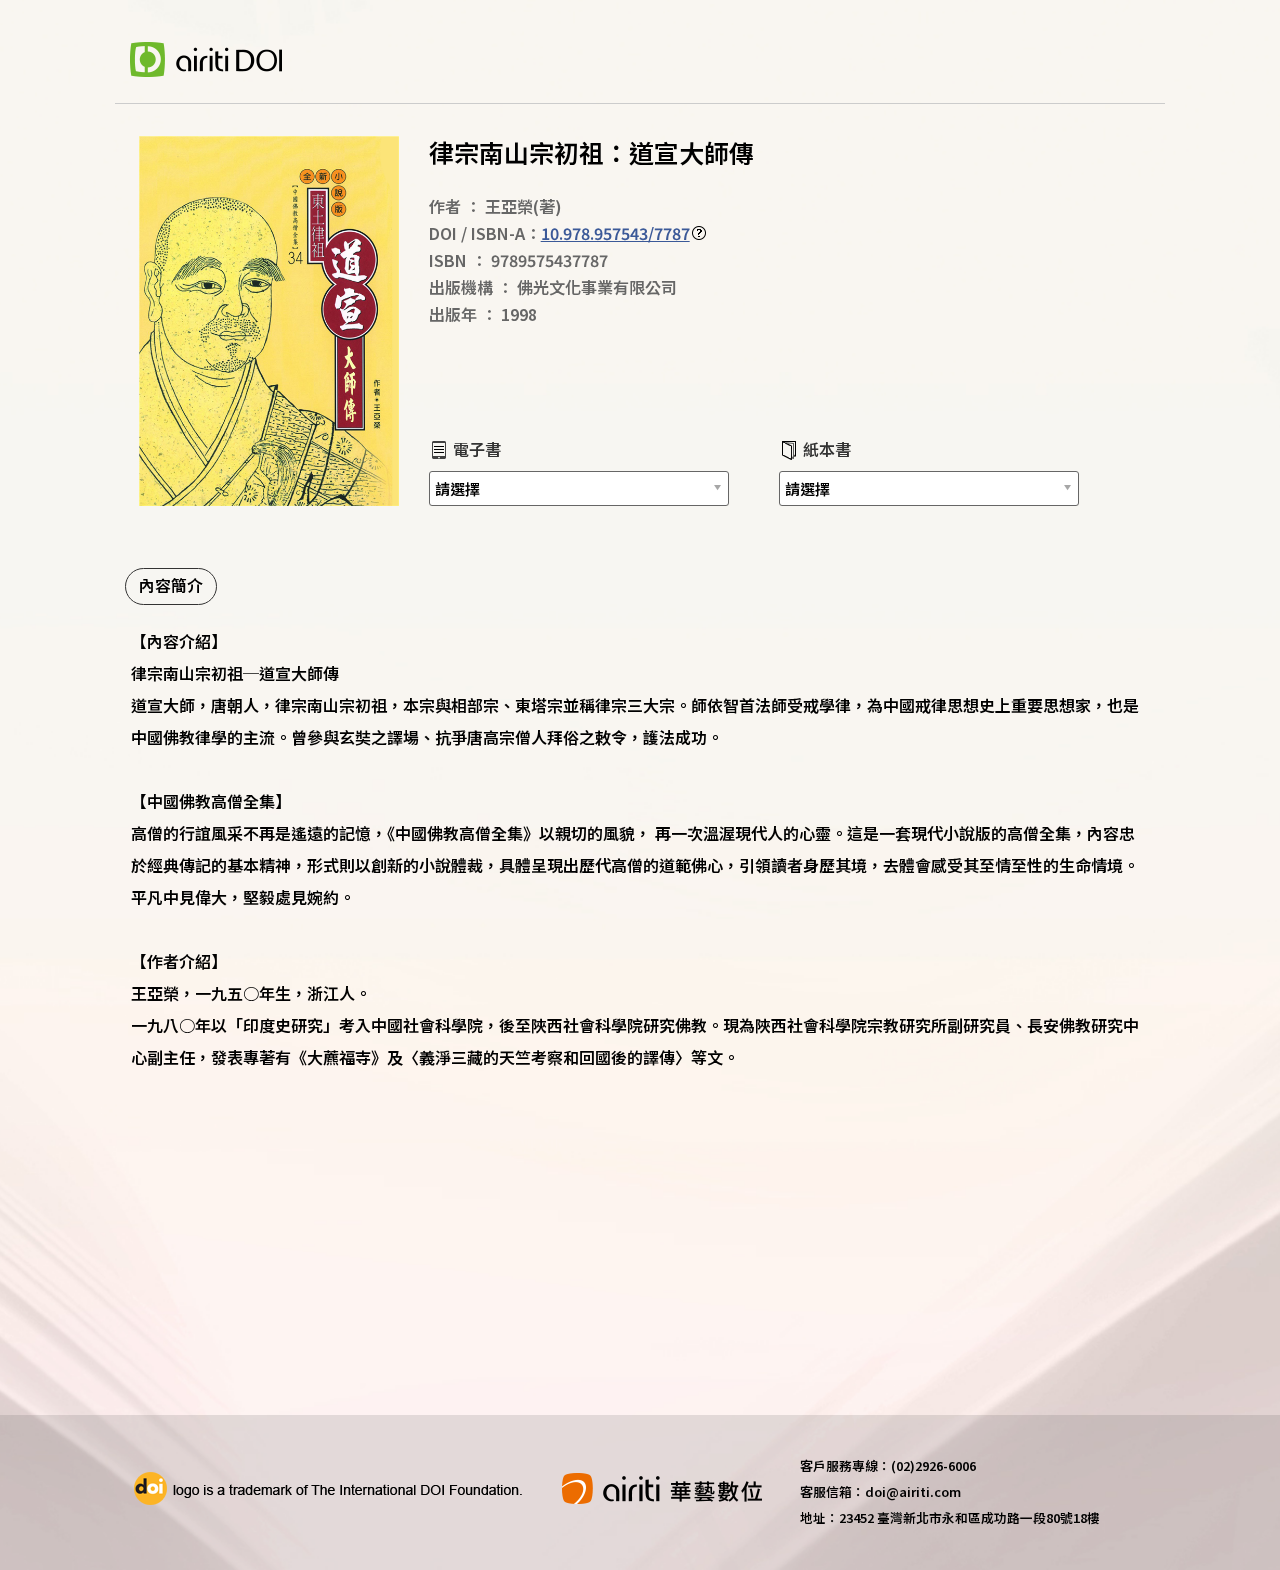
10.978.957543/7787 (615, 233)
